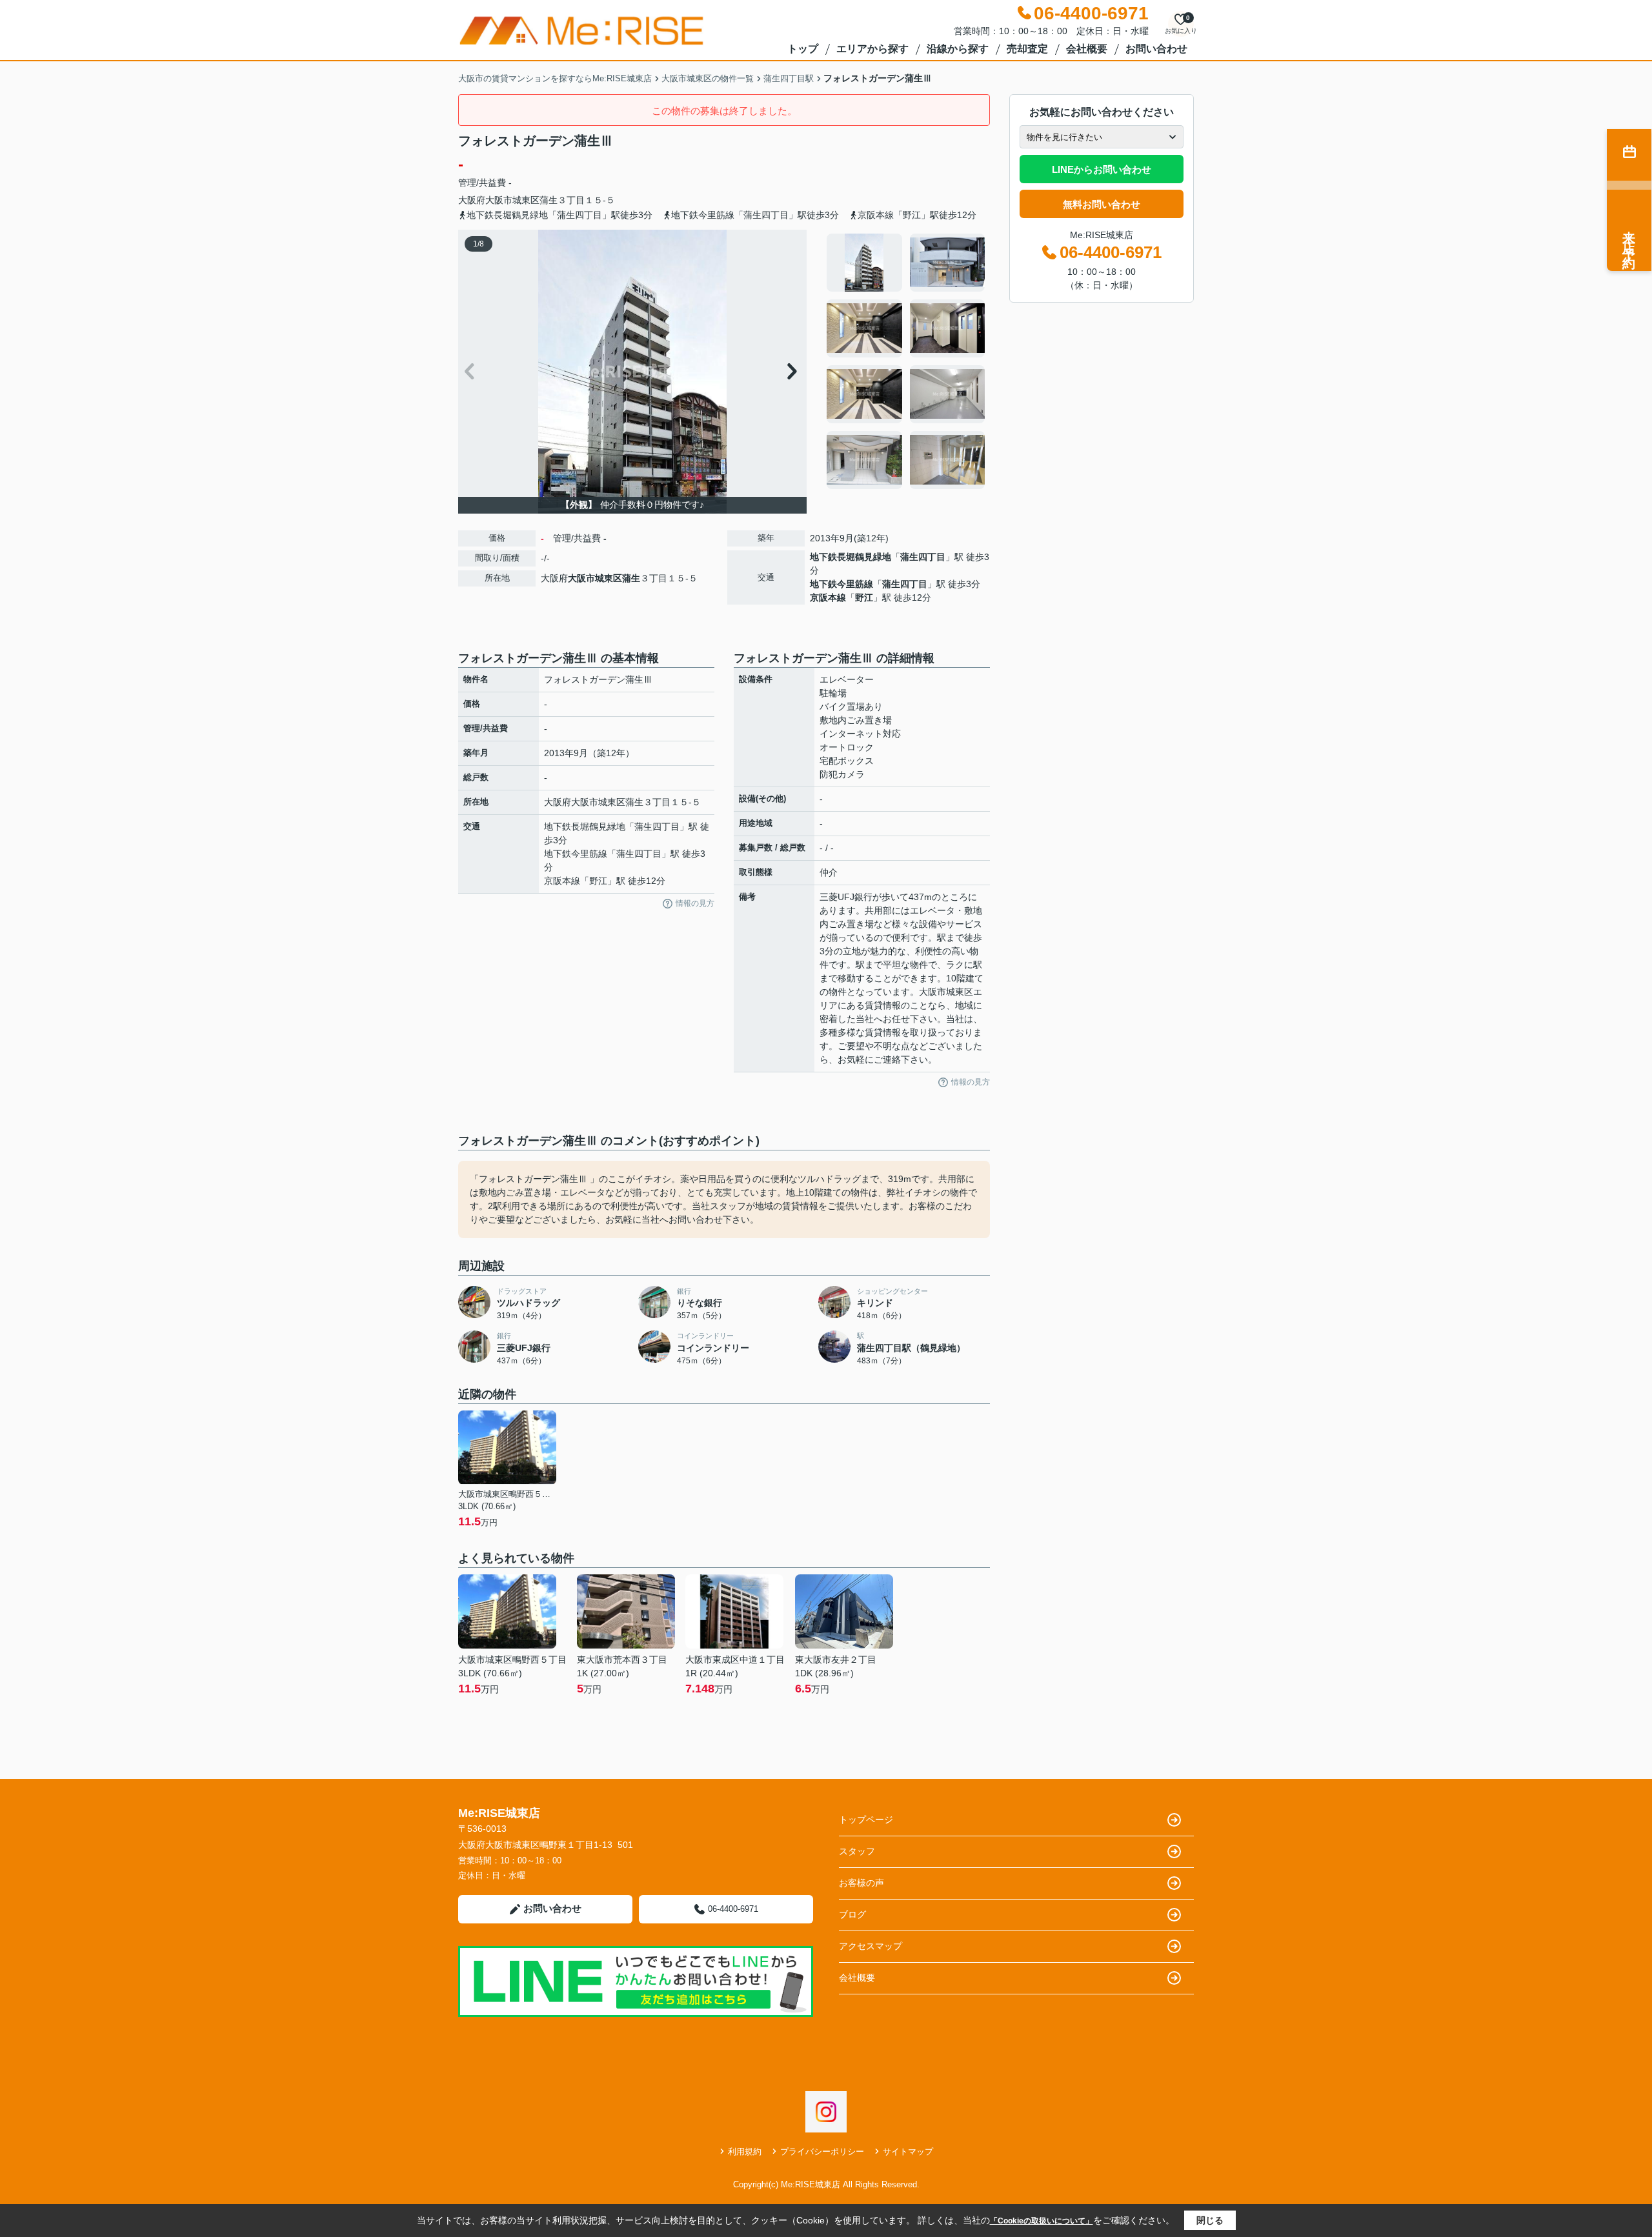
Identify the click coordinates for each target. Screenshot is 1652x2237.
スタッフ (857, 1851)
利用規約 (745, 2152)
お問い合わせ (1156, 49)
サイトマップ (908, 2152)
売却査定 (1027, 49)
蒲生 (549, 200)
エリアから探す (872, 49)
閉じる (1210, 2220)
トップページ (866, 1820)
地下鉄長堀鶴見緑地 (851, 557)
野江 (864, 597)
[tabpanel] (906, 361)
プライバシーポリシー (822, 2152)
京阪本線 (828, 597)
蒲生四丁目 (923, 557)
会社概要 (1087, 49)
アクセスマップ (871, 1946)
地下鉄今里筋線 (841, 584)
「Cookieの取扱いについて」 (1042, 2221)
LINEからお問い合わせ (1102, 169)
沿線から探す (958, 49)
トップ (803, 49)
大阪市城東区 (512, 200)
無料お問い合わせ (1102, 204)
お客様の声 (861, 1883)
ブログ (852, 1914)
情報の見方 (695, 903)
